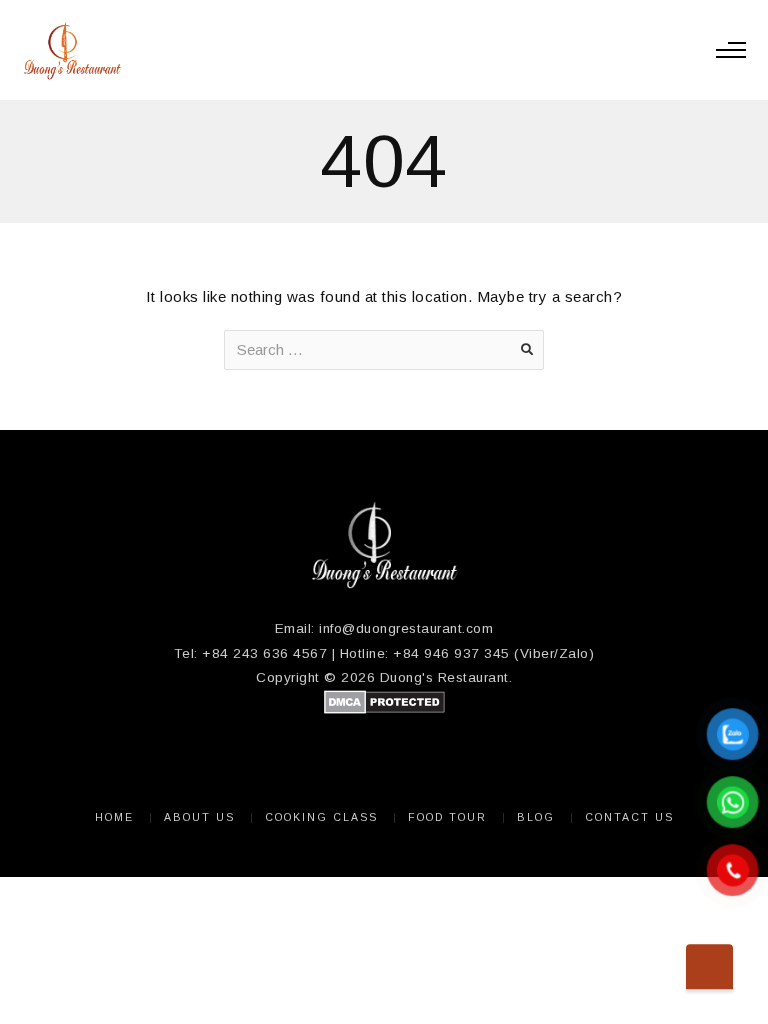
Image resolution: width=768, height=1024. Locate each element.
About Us (199, 817)
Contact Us (629, 817)
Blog (536, 817)
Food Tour (447, 817)
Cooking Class (321, 817)
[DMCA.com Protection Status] (384, 709)
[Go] (527, 350)
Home (114, 817)
